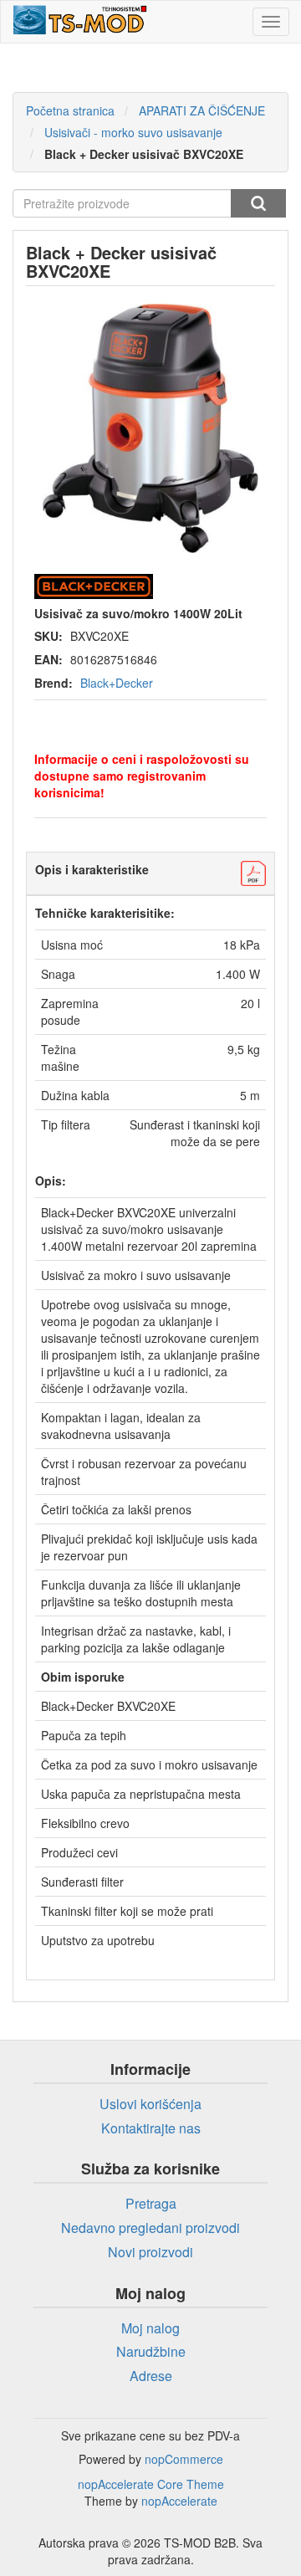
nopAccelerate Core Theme (151, 2484)
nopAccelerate (179, 2501)
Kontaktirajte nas (151, 2128)
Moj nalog (150, 2328)
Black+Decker (117, 683)
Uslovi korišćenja (150, 2104)
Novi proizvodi (150, 2252)
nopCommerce (184, 2459)
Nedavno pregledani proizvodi (150, 2228)
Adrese (151, 2376)
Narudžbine (151, 2351)
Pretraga (258, 203)
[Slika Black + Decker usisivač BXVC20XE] (150, 428)
